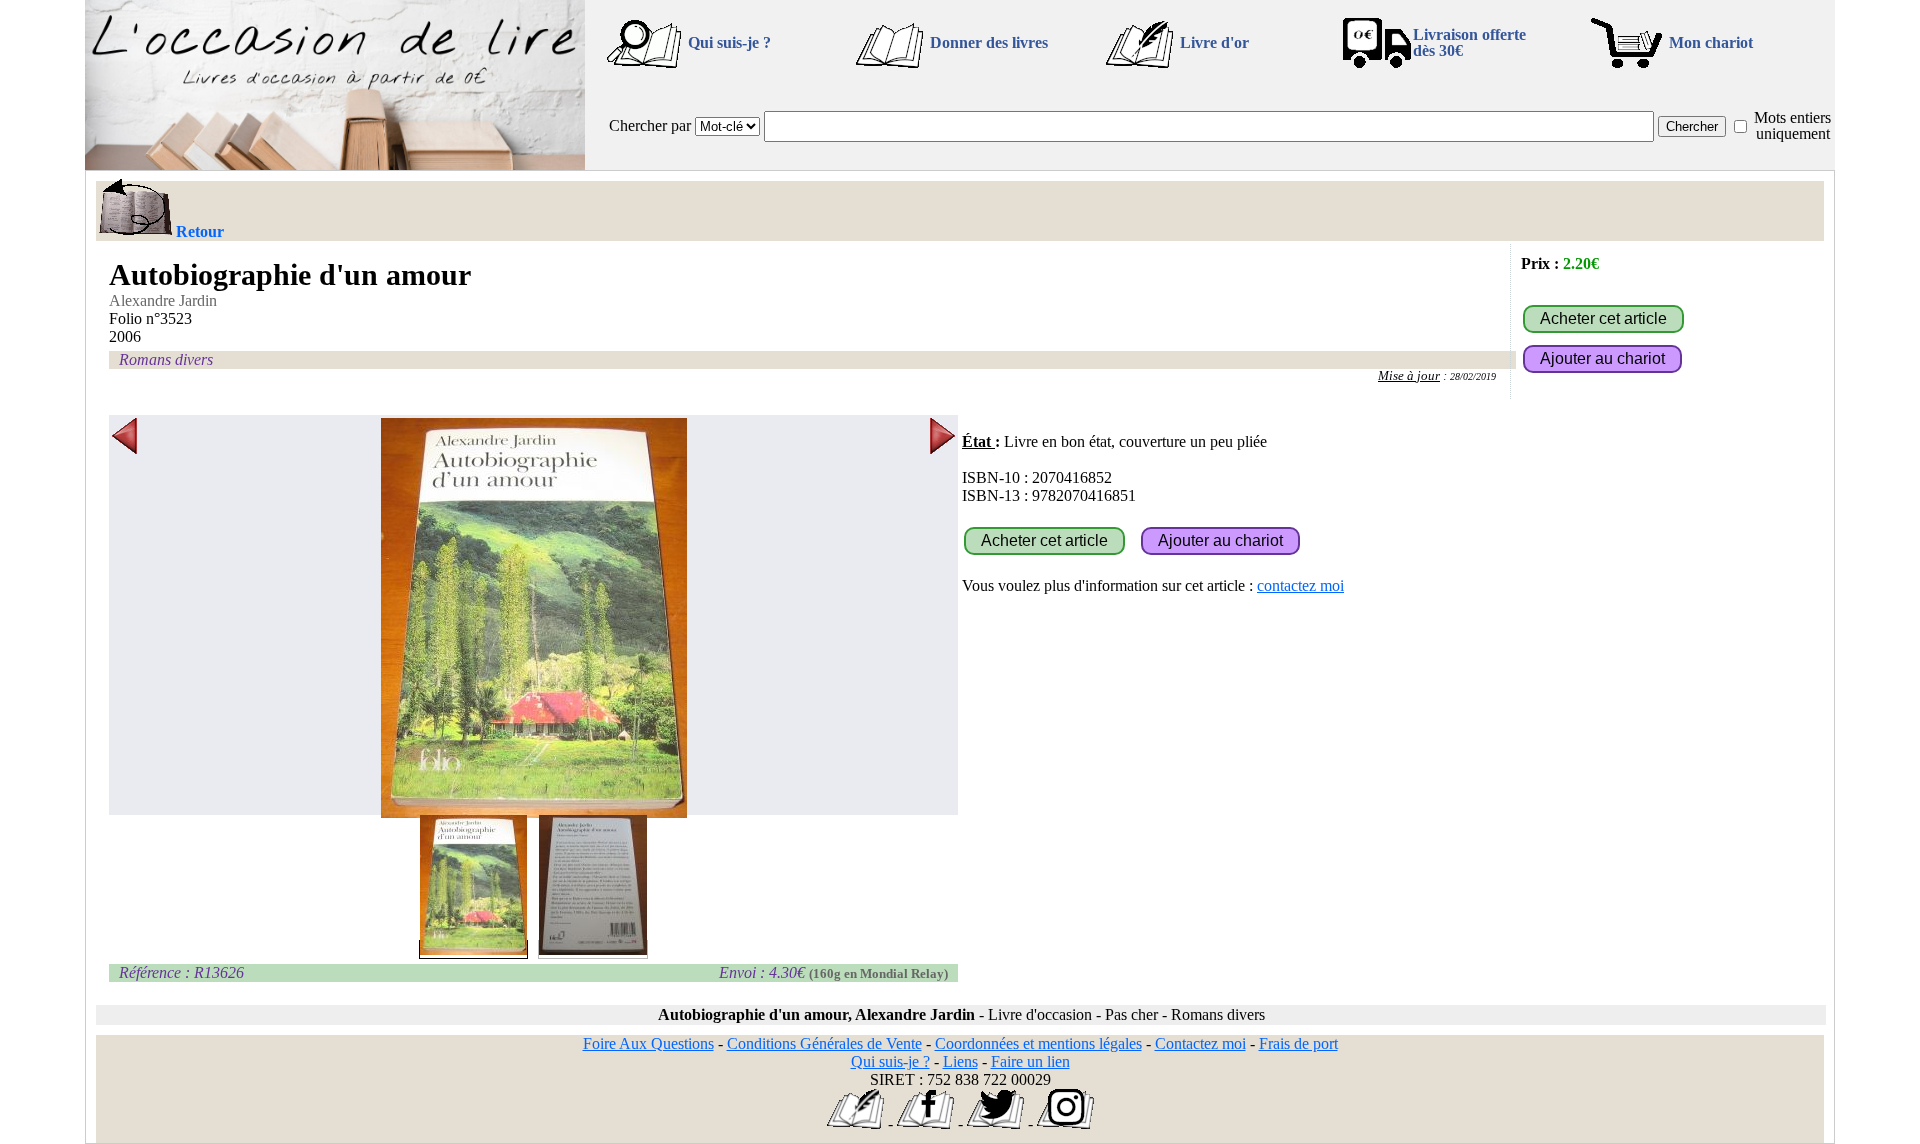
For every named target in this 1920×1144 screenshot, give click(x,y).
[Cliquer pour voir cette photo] (473, 949)
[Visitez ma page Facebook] (925, 1123)
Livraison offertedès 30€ (1469, 42)
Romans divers (166, 359)
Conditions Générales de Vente (824, 1043)
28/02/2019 (1473, 376)
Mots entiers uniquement (1792, 125)
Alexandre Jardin (163, 300)
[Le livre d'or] (855, 1123)
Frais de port (1298, 1043)
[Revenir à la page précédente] (134, 209)
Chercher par (650, 125)
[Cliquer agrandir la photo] (533, 618)
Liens (960, 1061)
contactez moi (1300, 585)
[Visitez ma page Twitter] (995, 1123)
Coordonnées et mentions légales (1038, 1043)
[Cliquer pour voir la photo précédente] (124, 618)
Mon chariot (1711, 42)
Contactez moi (1200, 1043)
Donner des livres (989, 42)
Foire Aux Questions (648, 1043)
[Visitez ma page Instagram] (1065, 1123)
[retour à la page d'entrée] (335, 164)
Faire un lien (1030, 1061)
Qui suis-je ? (729, 42)
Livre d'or (1214, 42)
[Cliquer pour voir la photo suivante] (942, 618)
